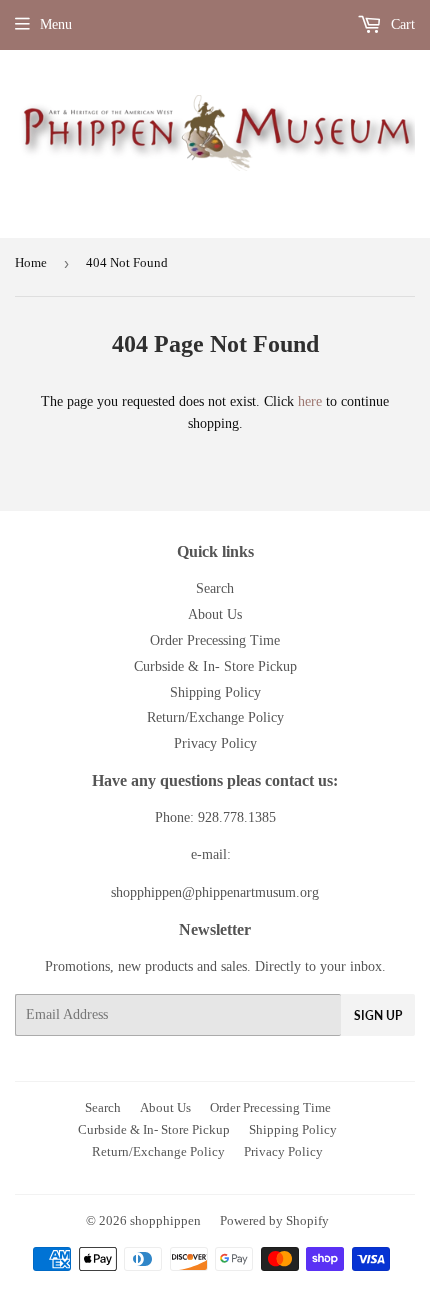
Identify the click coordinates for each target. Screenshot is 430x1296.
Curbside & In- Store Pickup (215, 666)
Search (215, 588)
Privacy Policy (215, 743)
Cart (401, 24)
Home (31, 262)
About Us (215, 614)
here (310, 401)
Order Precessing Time (215, 640)
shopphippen (165, 1220)
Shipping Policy (215, 692)
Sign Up (378, 1015)
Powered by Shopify (274, 1220)
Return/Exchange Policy (215, 717)
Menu (56, 24)
